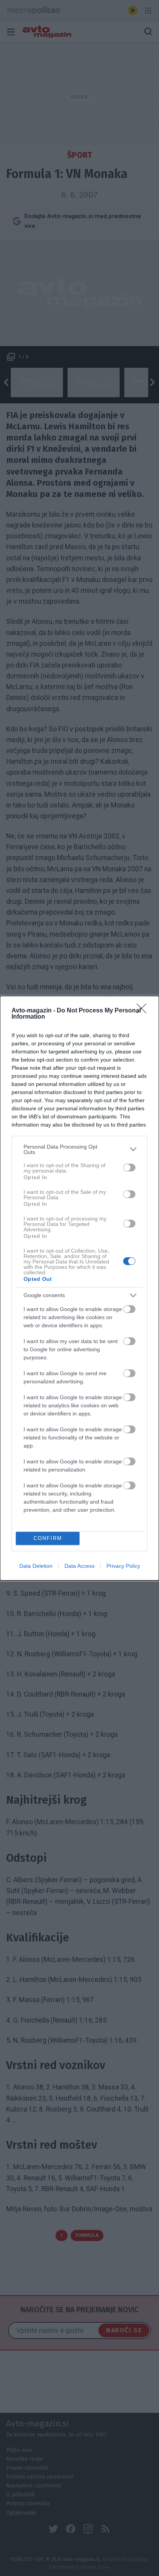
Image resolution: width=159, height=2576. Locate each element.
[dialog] (79, 1288)
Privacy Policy (123, 1566)
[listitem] (79, 1149)
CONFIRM (48, 1538)
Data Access (79, 1566)
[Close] (144, 1011)
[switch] (129, 1168)
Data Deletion (36, 1566)
